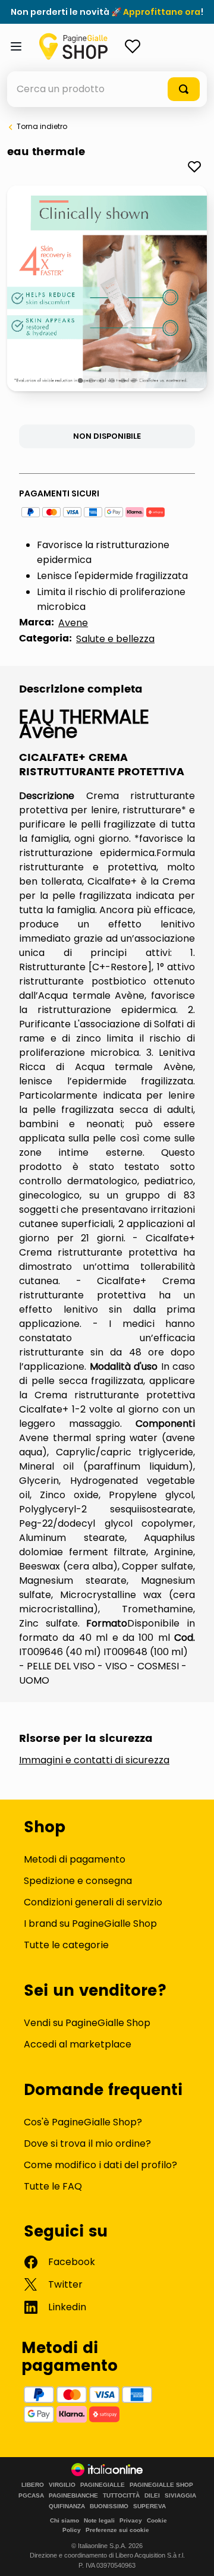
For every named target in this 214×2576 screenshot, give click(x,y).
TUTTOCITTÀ (121, 2496)
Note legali (99, 2520)
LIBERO (33, 2485)
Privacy (131, 2520)
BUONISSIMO (109, 2506)
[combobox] (107, 89)
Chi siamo (64, 2520)
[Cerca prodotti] (184, 89)
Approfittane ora (162, 12)
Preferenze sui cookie (117, 2530)
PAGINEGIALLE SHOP (161, 2485)
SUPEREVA (150, 2506)
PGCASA (31, 2496)
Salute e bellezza (115, 639)
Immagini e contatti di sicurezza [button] (94, 1760)
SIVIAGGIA (180, 2496)
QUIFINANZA (67, 2506)
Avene (73, 623)
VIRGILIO (62, 2485)
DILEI (152, 2496)
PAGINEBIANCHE (73, 2496)
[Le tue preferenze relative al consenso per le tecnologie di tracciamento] (193, 2555)
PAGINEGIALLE (103, 2485)
